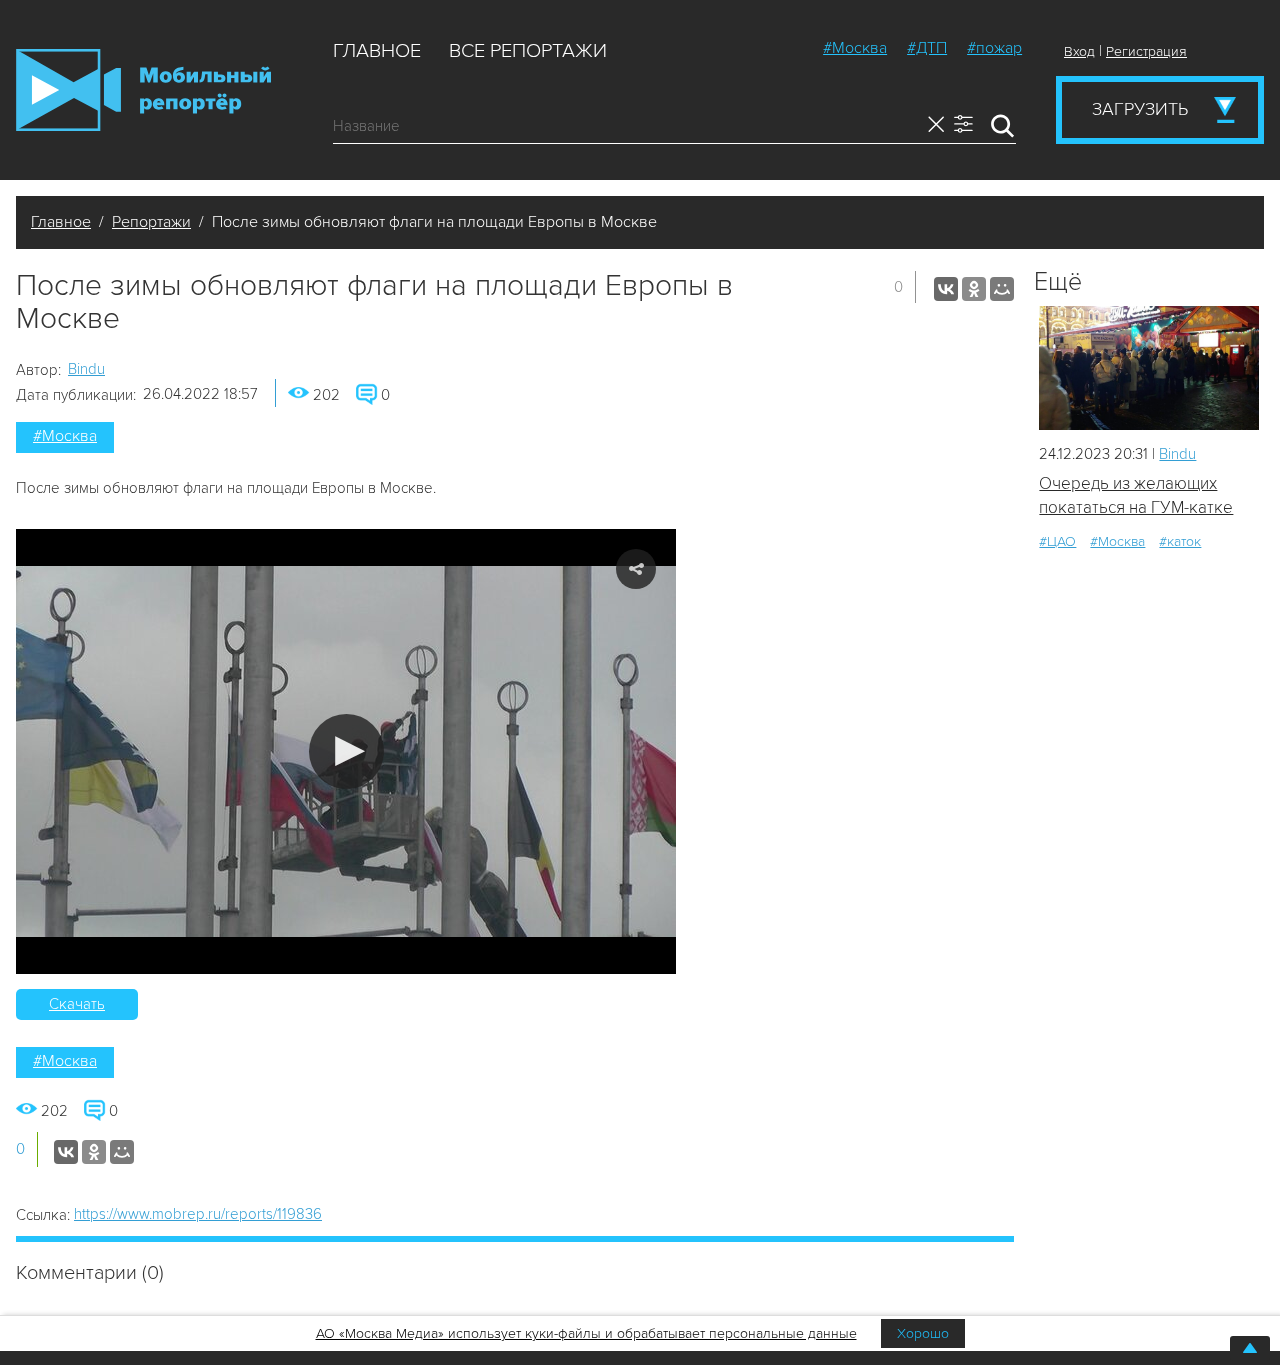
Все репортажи (528, 51)
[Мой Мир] (1002, 289)
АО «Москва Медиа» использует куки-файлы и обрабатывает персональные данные (586, 1333)
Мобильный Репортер (143, 90)
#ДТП (927, 48)
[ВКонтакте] (946, 289)
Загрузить (1140, 109)
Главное (377, 51)
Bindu (86, 369)
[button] (346, 751)
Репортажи (151, 222)
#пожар (994, 48)
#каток (1180, 541)
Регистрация (1146, 51)
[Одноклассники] (974, 289)
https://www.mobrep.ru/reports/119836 (198, 1214)
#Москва (855, 48)
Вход (1079, 51)
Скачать (77, 1004)
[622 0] (1149, 367)
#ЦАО (1057, 541)
